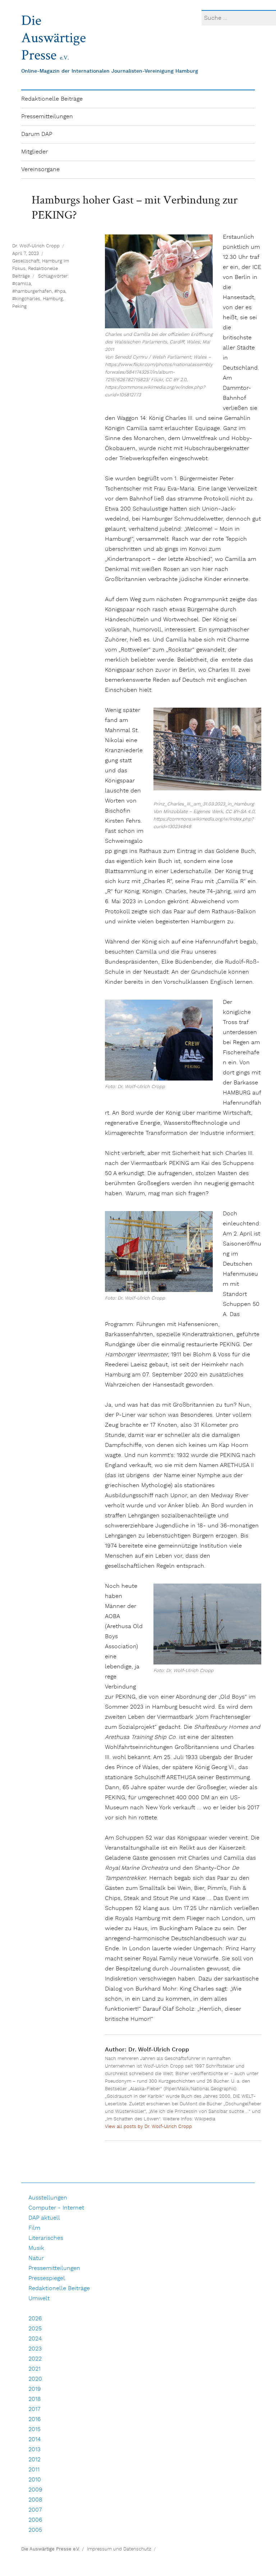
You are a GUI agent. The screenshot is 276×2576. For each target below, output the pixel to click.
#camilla (22, 284)
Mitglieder (34, 152)
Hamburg (53, 299)
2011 (34, 2470)
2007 (35, 2510)
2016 (34, 2419)
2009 (35, 2490)
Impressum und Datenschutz (119, 2549)
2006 (35, 2520)
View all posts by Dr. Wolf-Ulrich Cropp (148, 2127)
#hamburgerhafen (32, 291)
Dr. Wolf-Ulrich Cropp (36, 246)
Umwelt (39, 2299)
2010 (35, 2480)
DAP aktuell (44, 2218)
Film (34, 2228)
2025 (35, 2329)
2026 (35, 2319)
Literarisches (46, 2238)
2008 (35, 2500)
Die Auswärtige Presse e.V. (50, 2549)
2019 (35, 2389)
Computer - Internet (56, 2208)
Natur (36, 2258)
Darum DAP (37, 134)
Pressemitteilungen (47, 117)
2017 (34, 2409)
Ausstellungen (48, 2198)
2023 (35, 2349)
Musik (36, 2248)
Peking (19, 307)
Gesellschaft (26, 261)
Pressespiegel (47, 2278)
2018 (35, 2399)
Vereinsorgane (40, 170)
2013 (34, 2450)
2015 (34, 2429)
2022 (35, 2359)
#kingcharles (26, 299)
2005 (35, 2530)
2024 (35, 2339)
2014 (34, 2440)
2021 (34, 2369)
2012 (34, 2460)
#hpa (60, 291)
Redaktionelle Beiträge (52, 99)
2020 (35, 2379)
